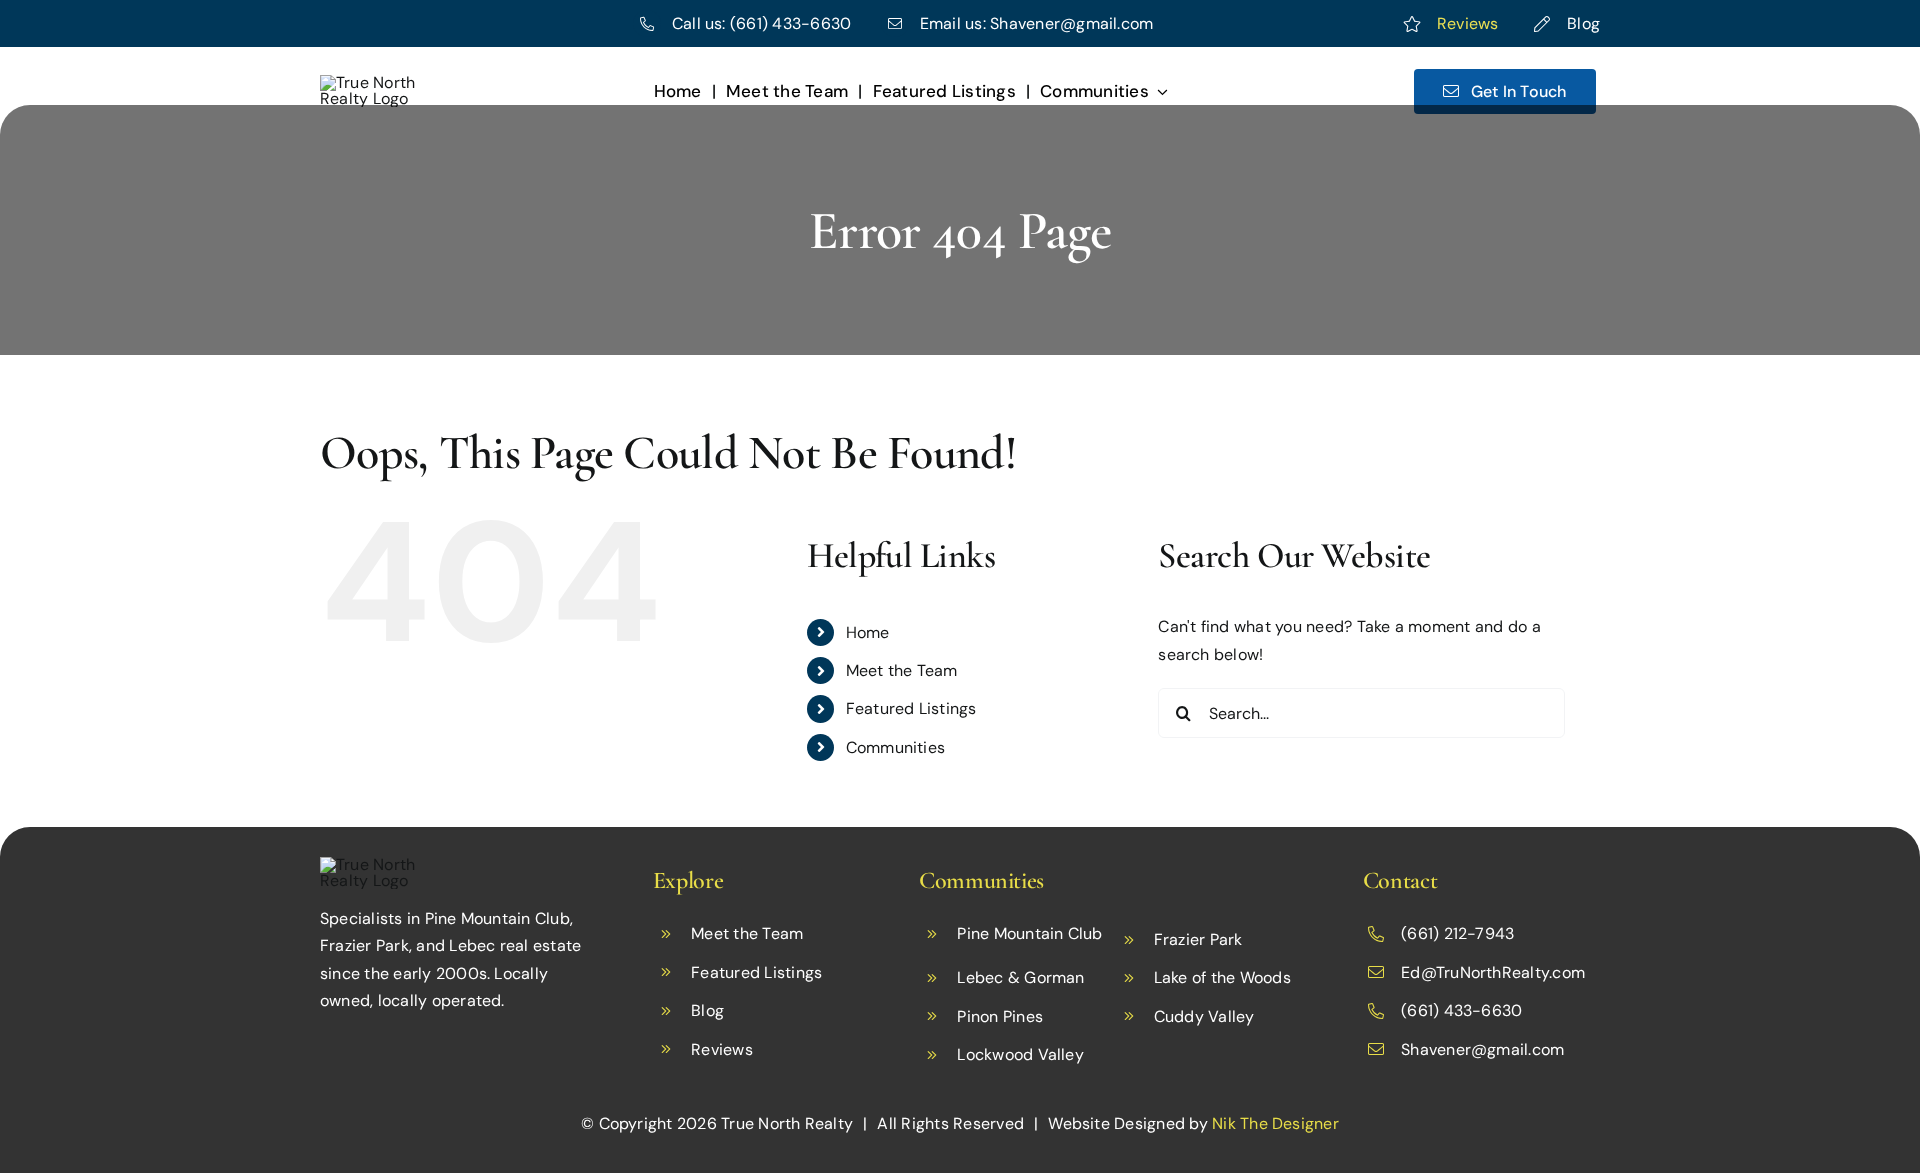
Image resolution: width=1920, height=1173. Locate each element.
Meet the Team (902, 670)
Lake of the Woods (1222, 977)
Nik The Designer (1275, 1123)
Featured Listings (911, 708)
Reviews (1468, 23)
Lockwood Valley (1020, 1054)
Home (868, 632)
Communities (896, 747)
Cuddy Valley (1204, 1016)
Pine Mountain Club (1029, 933)
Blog (1583, 23)
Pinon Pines (1000, 1016)
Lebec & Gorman (1020, 977)
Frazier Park (1198, 939)
